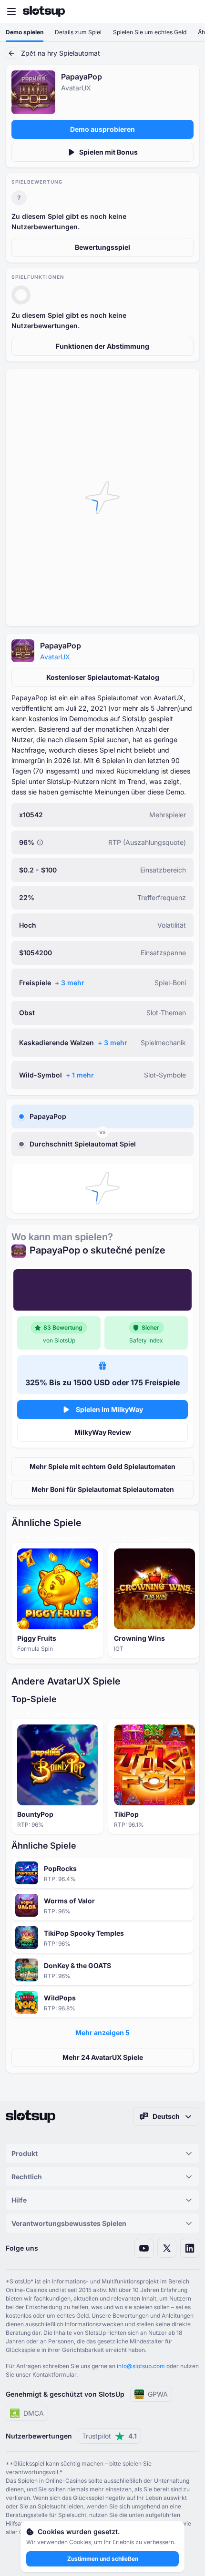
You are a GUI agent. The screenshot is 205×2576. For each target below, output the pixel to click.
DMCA (34, 2413)
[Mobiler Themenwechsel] (189, 11)
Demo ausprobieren (102, 129)
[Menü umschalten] (11, 11)
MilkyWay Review (103, 1432)
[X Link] (167, 2248)
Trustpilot (109, 2436)
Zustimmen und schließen (103, 2559)
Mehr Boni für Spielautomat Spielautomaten (103, 1489)
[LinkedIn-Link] (190, 2248)
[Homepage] (44, 11)
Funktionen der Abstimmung (102, 346)
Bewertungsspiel (102, 247)
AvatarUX (55, 657)
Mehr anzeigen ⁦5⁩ (102, 2032)
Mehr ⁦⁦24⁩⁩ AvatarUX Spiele (103, 2057)
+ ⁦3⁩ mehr (70, 983)
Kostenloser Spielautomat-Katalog (103, 677)
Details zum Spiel (78, 32)
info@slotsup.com (141, 2366)
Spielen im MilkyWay (109, 1409)
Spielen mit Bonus (108, 152)
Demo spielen (25, 32)
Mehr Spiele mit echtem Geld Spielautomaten (102, 1466)
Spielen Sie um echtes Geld (150, 32)
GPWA (158, 2394)
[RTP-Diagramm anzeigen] (40, 842)
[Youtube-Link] (144, 2248)
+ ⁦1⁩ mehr (80, 1075)
